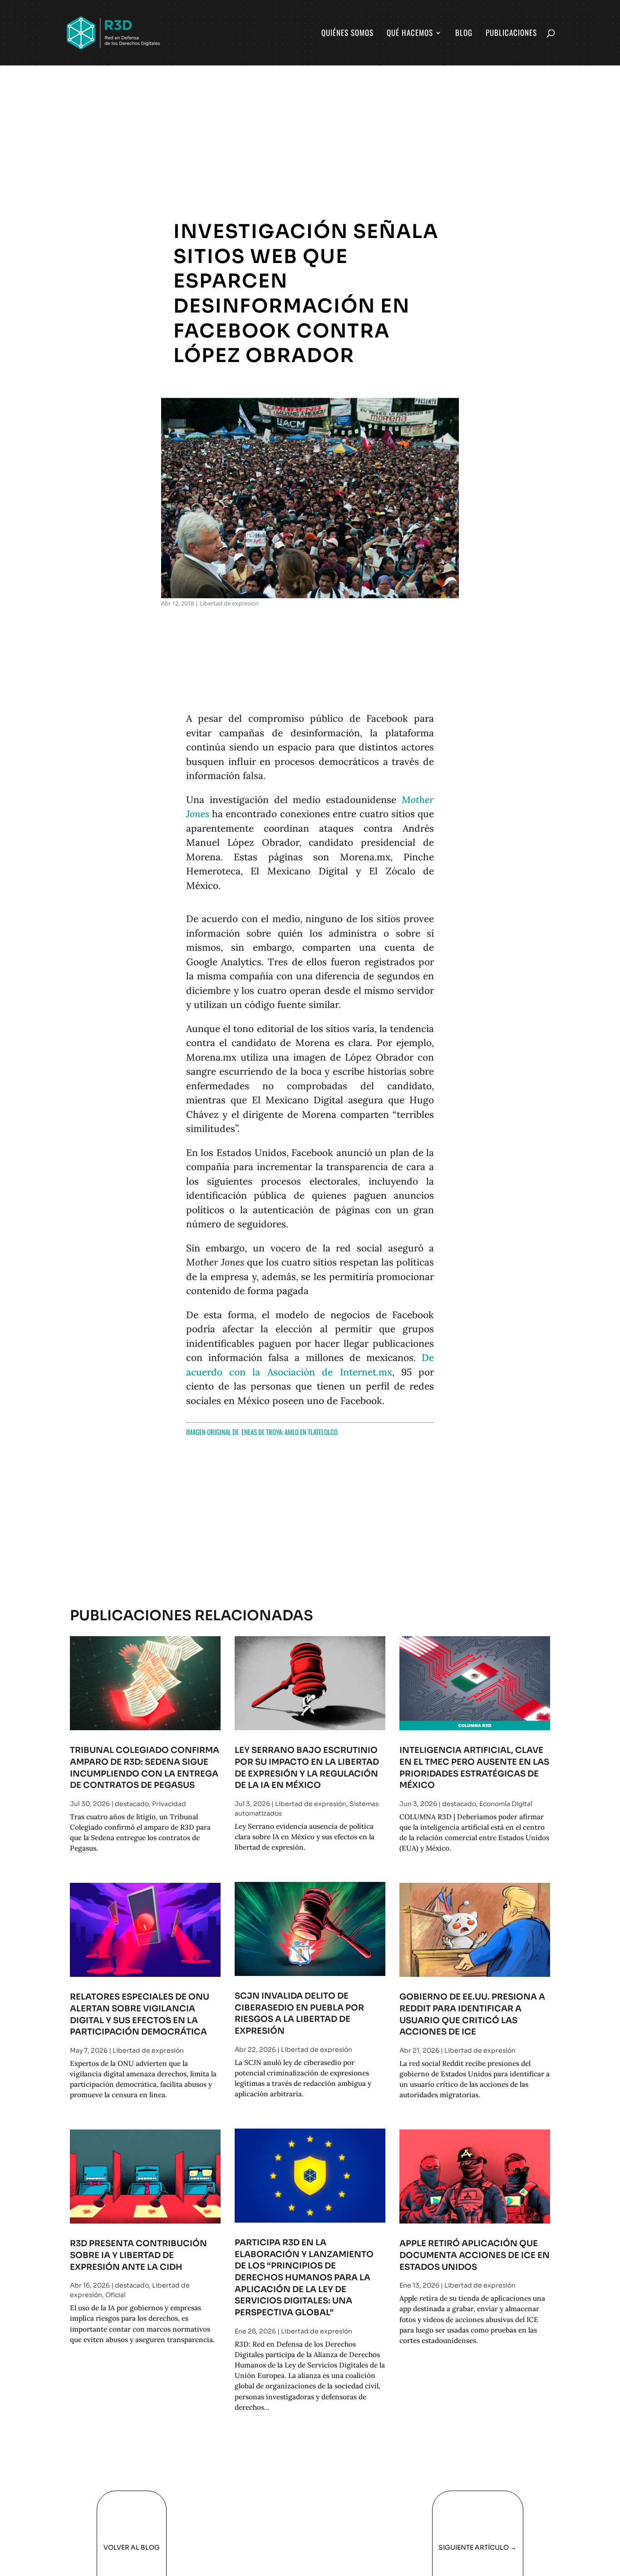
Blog (464, 34)
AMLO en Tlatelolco (311, 1432)
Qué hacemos (410, 34)
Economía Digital (506, 1804)
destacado (132, 1804)
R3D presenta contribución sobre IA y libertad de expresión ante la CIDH (138, 2255)
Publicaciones (511, 34)
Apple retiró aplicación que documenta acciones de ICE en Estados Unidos (475, 2255)
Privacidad (169, 1804)
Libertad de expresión (229, 603)
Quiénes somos (347, 34)
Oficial (116, 2295)
